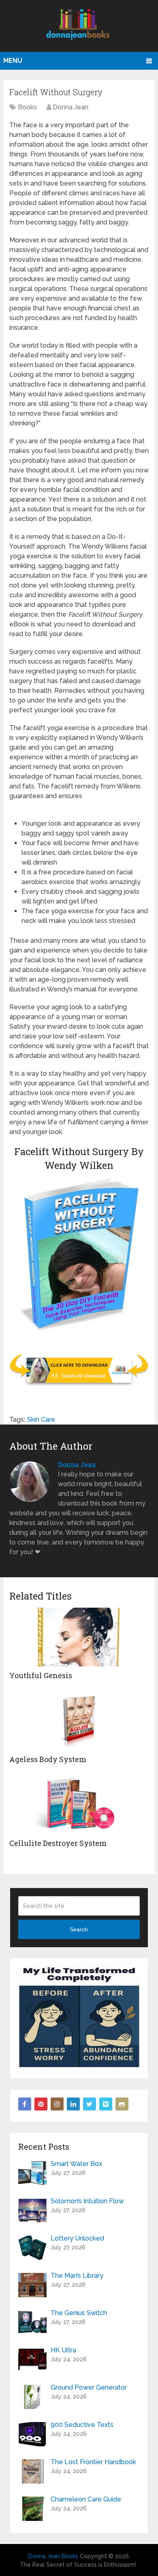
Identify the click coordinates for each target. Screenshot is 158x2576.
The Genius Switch (79, 2313)
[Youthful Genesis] (79, 1637)
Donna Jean (70, 107)
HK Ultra (63, 2350)
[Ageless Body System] (79, 1721)
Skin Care (41, 1419)
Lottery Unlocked (77, 2238)
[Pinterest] (41, 2104)
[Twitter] (90, 2104)
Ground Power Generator (89, 2387)
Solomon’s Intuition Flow (87, 2201)
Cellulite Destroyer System (58, 1843)
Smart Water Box (76, 2164)
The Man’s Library (77, 2276)
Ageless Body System (48, 1759)
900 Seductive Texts (82, 2425)
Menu (13, 61)
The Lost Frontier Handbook (93, 2462)
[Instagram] (57, 2104)
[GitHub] (122, 2104)
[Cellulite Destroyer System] (79, 1805)
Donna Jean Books (53, 2556)
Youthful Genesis (41, 1675)
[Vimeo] (106, 2104)
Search (79, 1929)
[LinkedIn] (73, 2104)
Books (27, 107)
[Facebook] (25, 2104)
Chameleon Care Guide (86, 2499)
